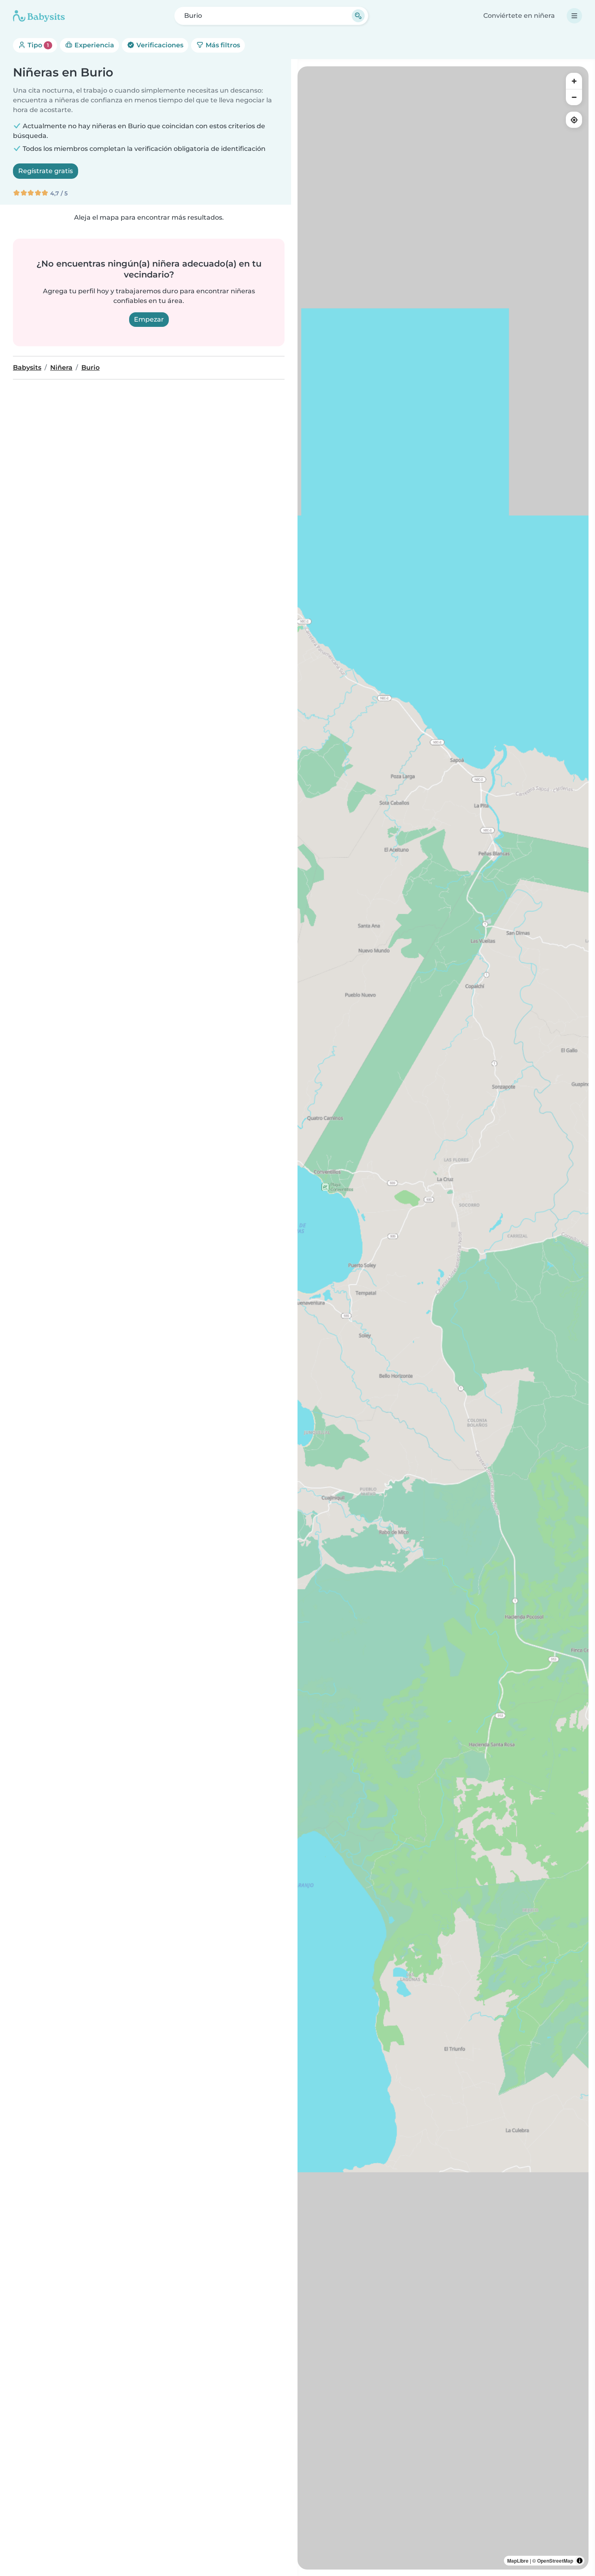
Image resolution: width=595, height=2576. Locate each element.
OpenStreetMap (555, 2561)
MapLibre (518, 2561)
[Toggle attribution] (580, 2561)
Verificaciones (159, 45)
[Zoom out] (574, 97)
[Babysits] (39, 16)
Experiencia (93, 45)
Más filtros (222, 45)
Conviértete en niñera (519, 16)
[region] (443, 1318)
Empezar (149, 319)
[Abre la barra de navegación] (574, 16)
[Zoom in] (574, 81)
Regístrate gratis (46, 171)
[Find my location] (574, 120)
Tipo (37, 45)
